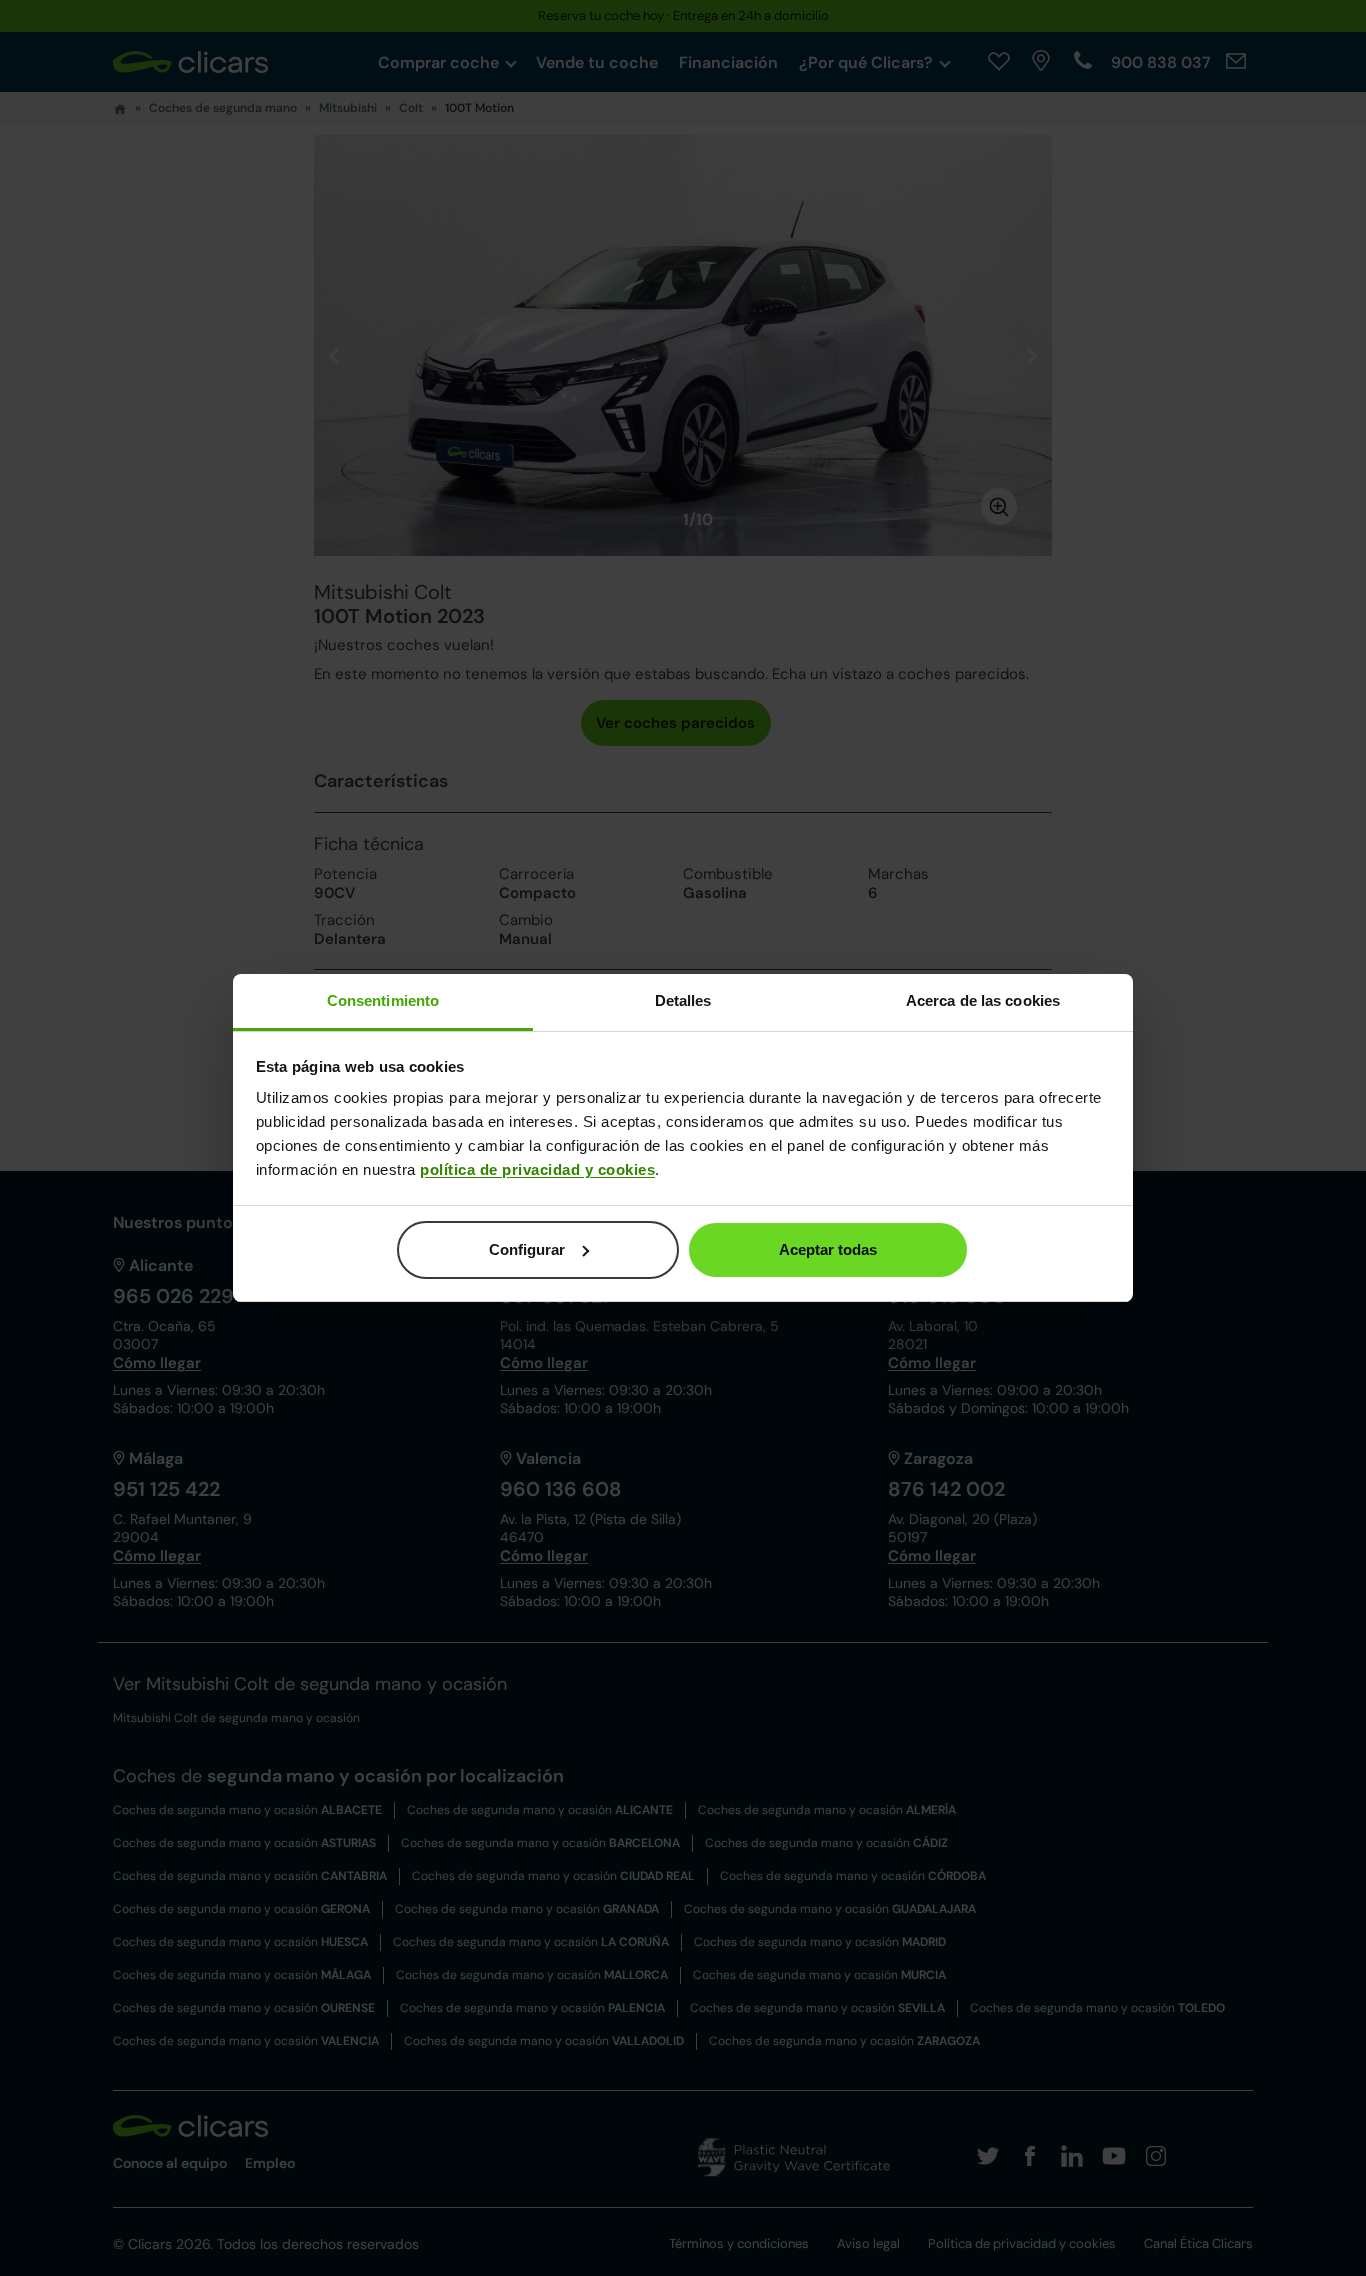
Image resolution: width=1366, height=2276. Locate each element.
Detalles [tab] (683, 1000)
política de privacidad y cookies (537, 1169)
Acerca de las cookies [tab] (983, 1000)
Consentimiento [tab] (383, 1000)
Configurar (527, 1249)
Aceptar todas (828, 1249)
